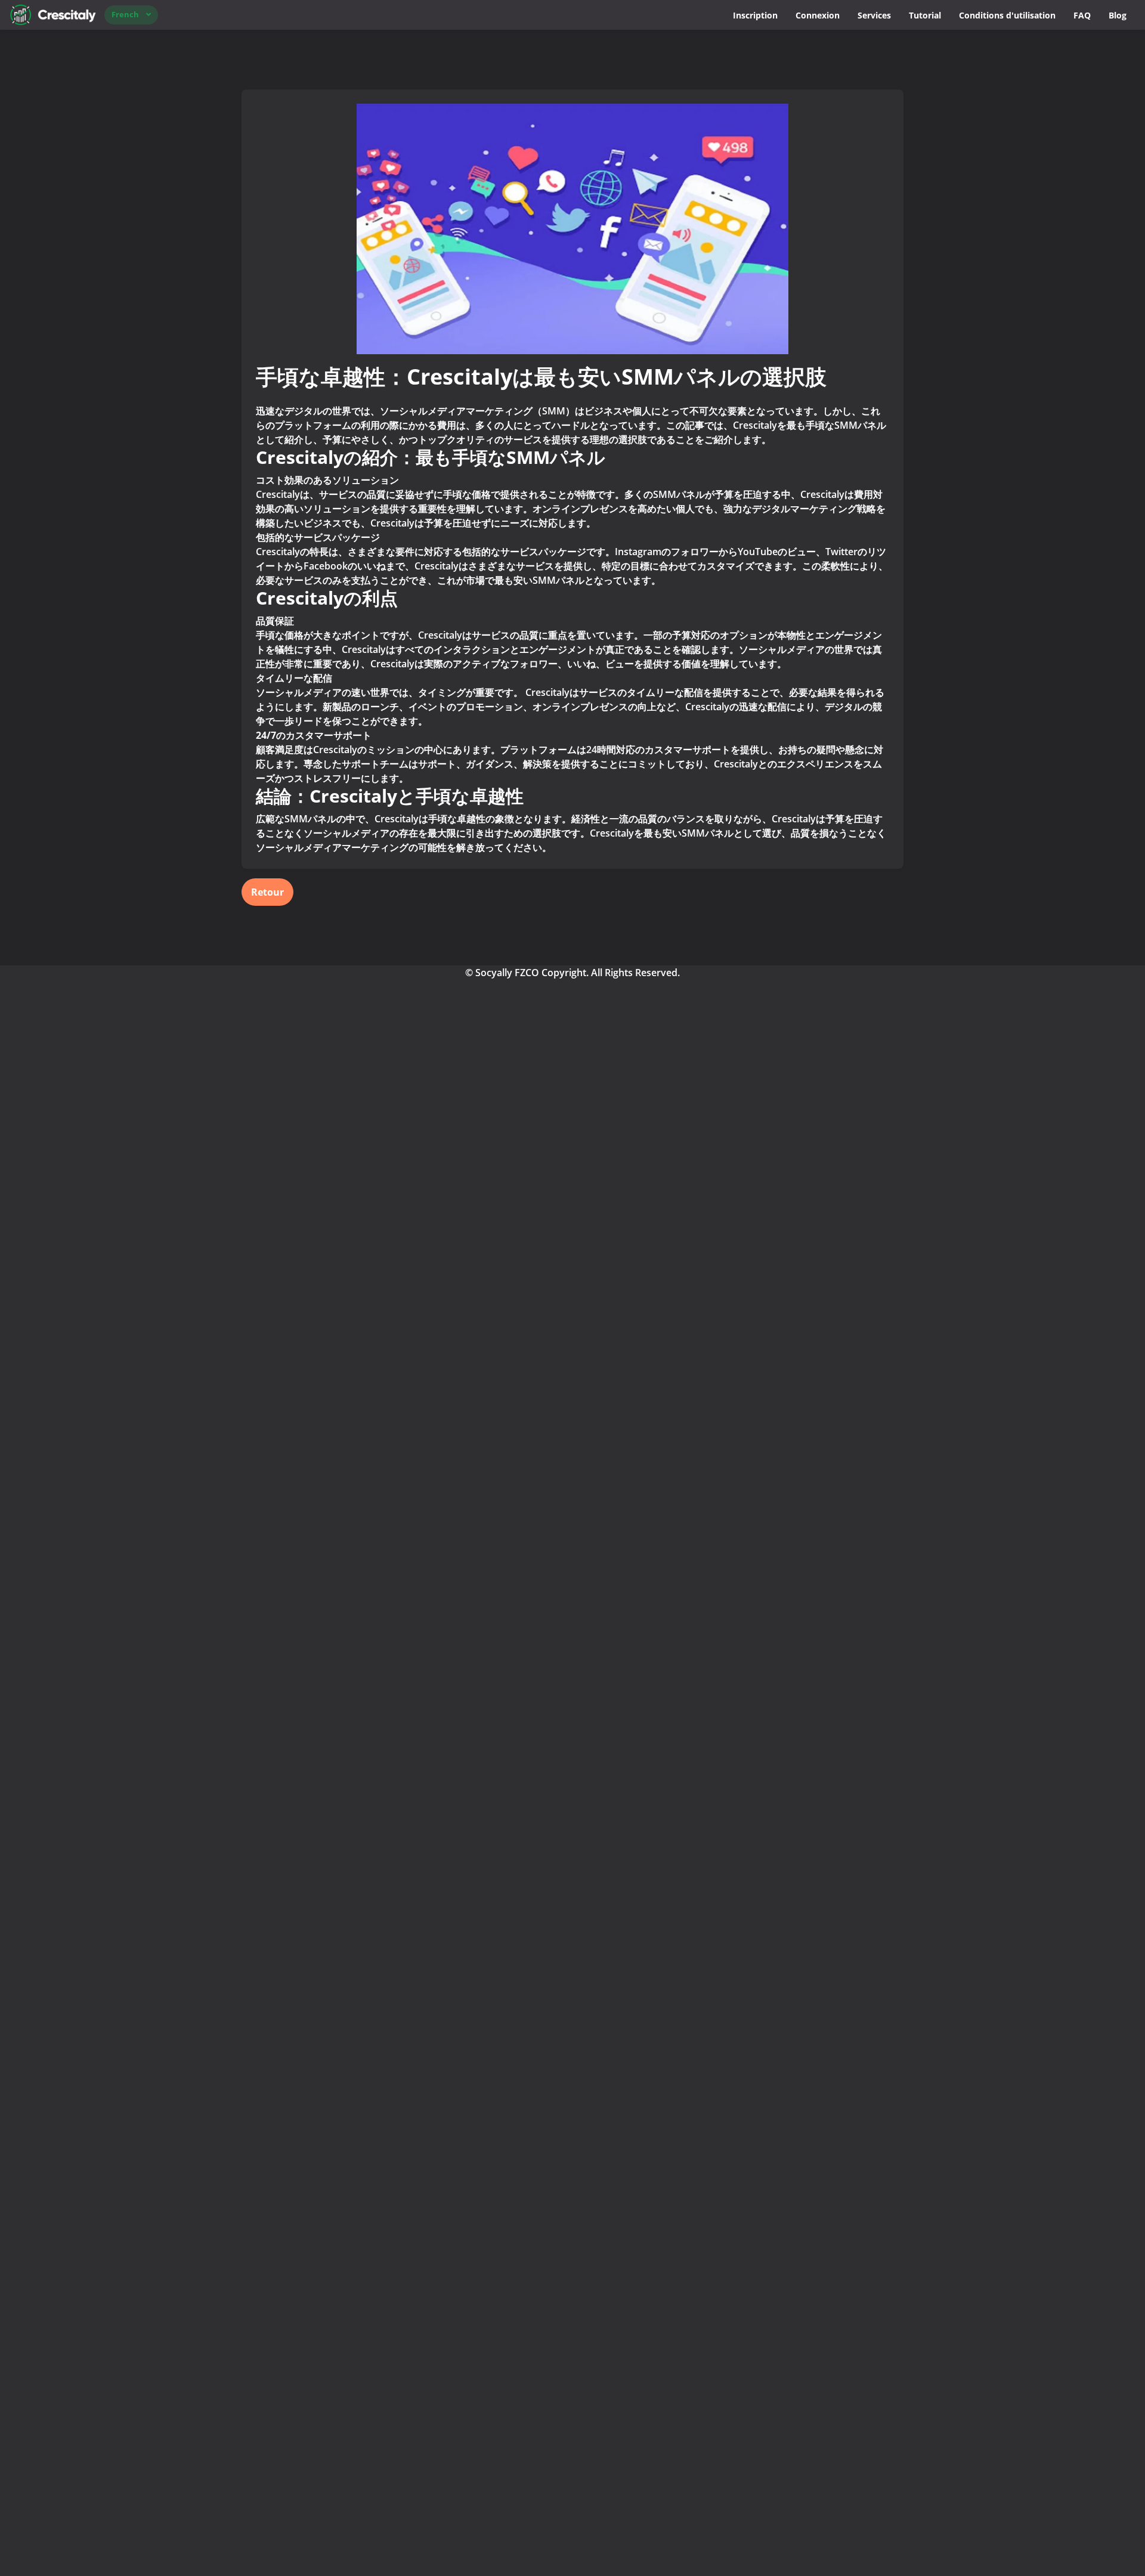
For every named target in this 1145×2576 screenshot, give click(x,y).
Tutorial (925, 15)
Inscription (755, 15)
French (125, 14)
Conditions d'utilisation (1007, 15)
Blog (1118, 15)
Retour (267, 892)
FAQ (1082, 15)
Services (874, 15)
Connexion (818, 15)
